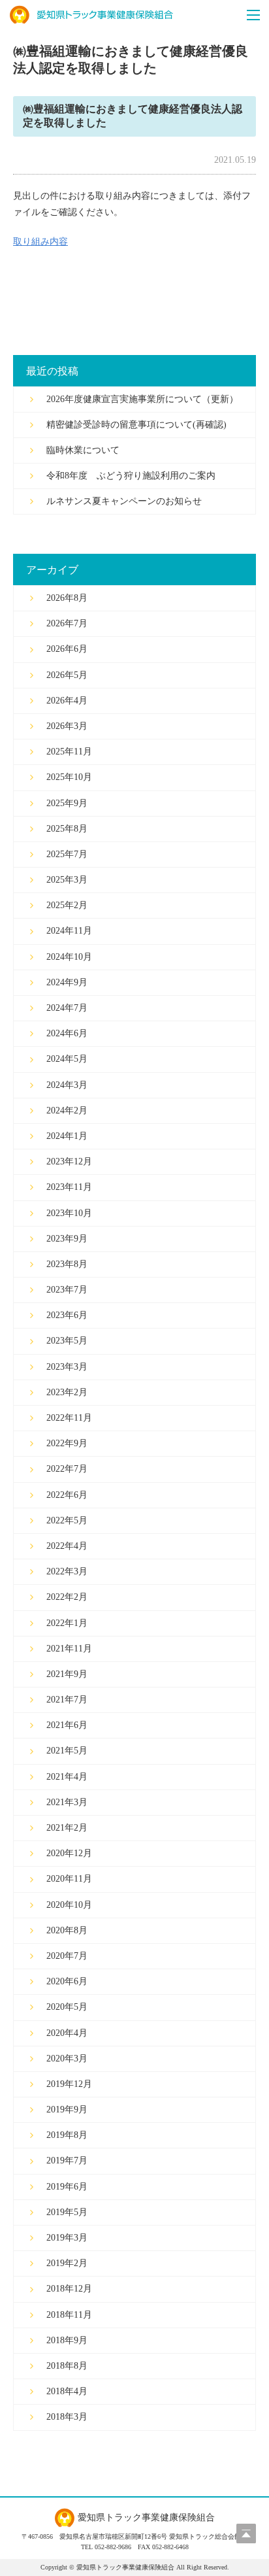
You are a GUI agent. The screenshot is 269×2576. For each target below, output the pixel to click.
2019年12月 (69, 2084)
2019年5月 (67, 2212)
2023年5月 (67, 1341)
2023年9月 (67, 1239)
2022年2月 (67, 1597)
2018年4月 (67, 2391)
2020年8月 (67, 1930)
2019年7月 (67, 2161)
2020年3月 (67, 2059)
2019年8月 (67, 2135)
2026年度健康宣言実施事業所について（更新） (142, 399)
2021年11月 (69, 1649)
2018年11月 (69, 2315)
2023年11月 (69, 1187)
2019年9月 (67, 2110)
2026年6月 (67, 649)
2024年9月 (67, 982)
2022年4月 (67, 1546)
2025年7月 (67, 854)
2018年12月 (69, 2289)
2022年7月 (67, 1469)
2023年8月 (67, 1264)
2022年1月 (67, 1623)
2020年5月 (67, 2007)
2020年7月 (67, 1956)
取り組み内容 (40, 242)
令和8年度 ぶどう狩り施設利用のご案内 (131, 476)
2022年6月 (67, 1495)
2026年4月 (67, 701)
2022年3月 (67, 1571)
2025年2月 (67, 905)
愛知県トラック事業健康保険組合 (91, 15)
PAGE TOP (246, 2534)
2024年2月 (67, 1110)
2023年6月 (67, 1315)
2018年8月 (67, 2366)
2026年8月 (67, 598)
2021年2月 (67, 1828)
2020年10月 (69, 1905)
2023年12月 (69, 1161)
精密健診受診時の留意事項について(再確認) (136, 425)
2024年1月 (67, 1136)
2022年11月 (69, 1418)
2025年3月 (67, 880)
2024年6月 (67, 1033)
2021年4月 (67, 1777)
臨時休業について (83, 450)
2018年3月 (67, 2417)
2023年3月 (67, 1367)
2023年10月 (69, 1213)
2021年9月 (67, 1674)
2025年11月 (69, 752)
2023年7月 (67, 1290)
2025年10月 (69, 777)
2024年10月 (69, 957)
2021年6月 (67, 1725)
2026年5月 (67, 675)
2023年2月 (67, 1392)
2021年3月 (67, 1802)
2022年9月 (67, 1443)
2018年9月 (67, 2340)
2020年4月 (67, 2033)
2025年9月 (67, 803)
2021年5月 (67, 1751)
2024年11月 (69, 931)
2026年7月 (67, 623)
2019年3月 (67, 2238)
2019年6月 (67, 2187)
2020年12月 (69, 1853)
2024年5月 (67, 1059)
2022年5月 (67, 1520)
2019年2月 (67, 2263)
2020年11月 (69, 1879)
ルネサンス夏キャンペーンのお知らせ (124, 501)
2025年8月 (67, 829)
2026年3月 (67, 726)
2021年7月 (67, 1700)
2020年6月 (67, 1981)
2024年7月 (67, 1008)
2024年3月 (67, 1085)
